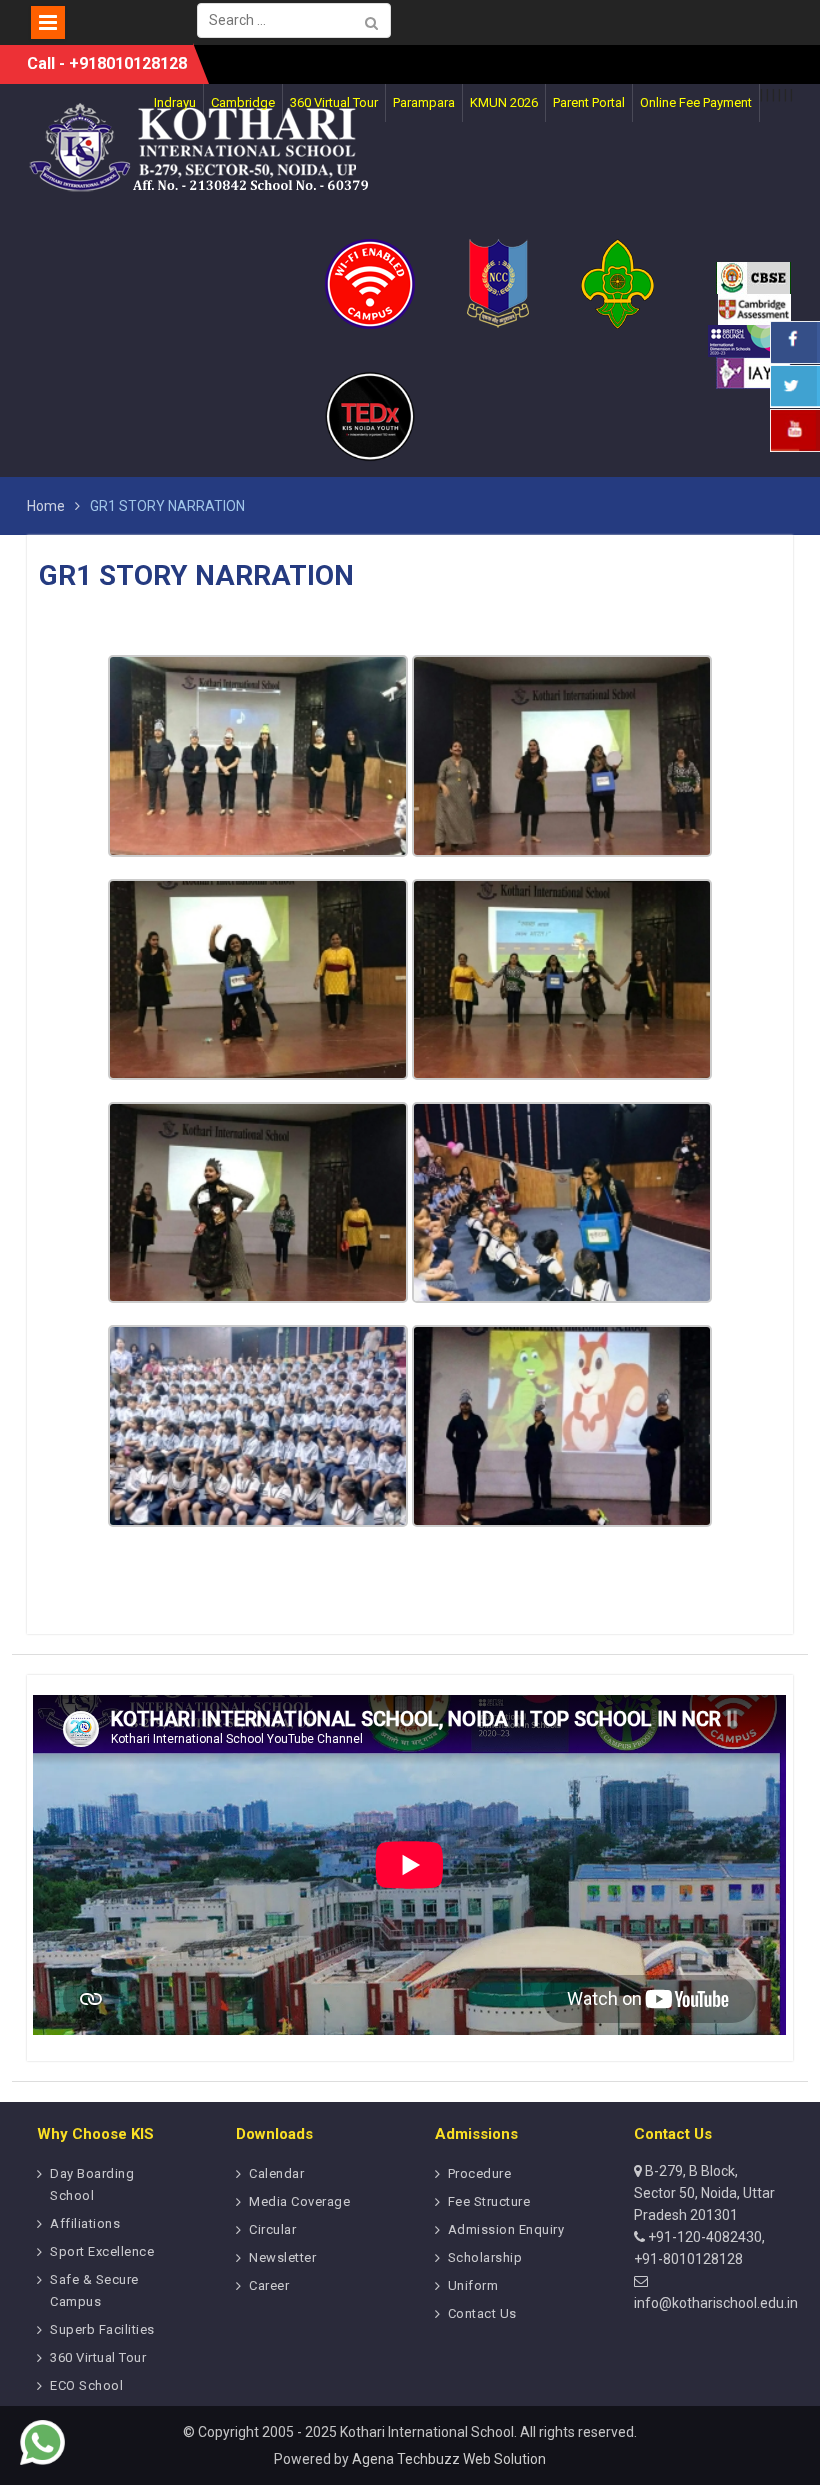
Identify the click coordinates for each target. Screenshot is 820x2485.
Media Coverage (299, 2201)
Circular (272, 2229)
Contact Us (482, 2313)
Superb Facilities (102, 2329)
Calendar (276, 2173)
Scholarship (485, 2257)
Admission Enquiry (506, 2229)
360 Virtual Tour (98, 2357)
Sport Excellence (102, 2251)
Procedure (480, 2173)
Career (269, 2285)
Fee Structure (489, 2201)
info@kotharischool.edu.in (716, 2303)
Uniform (473, 2285)
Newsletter (282, 2257)
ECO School (86, 2385)
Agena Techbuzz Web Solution (449, 2459)
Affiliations (85, 2223)
